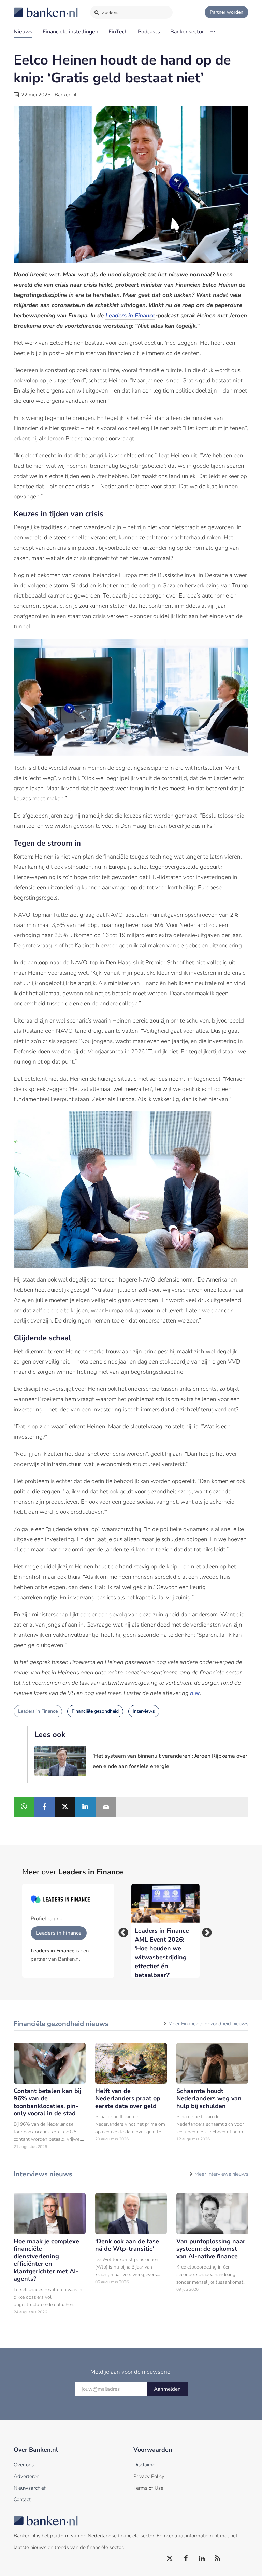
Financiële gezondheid (95, 1711)
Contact (22, 2499)
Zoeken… (111, 12)
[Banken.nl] (29, 8)
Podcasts (149, 32)
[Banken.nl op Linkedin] (202, 2559)
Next (205, 1931)
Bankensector (187, 32)
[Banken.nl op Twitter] (170, 2559)
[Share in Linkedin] (85, 1807)
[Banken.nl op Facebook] (186, 2559)
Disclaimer (145, 2465)
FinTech (118, 32)
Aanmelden (167, 2389)
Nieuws (23, 32)
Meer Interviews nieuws (221, 2174)
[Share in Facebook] (44, 1807)
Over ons (24, 2465)
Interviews (144, 1711)
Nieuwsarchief (30, 2488)
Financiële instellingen (70, 32)
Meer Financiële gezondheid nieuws (208, 2024)
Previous (121, 1931)
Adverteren (26, 2476)
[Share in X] (65, 1807)
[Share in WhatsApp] (24, 1807)
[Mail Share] (106, 1807)
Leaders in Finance (38, 1711)
